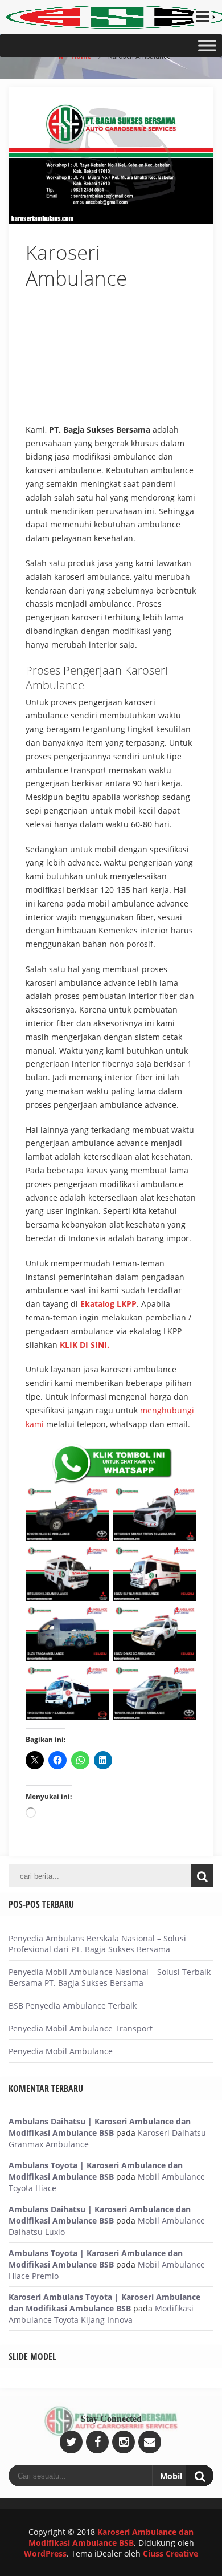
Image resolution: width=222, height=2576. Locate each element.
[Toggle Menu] (207, 45)
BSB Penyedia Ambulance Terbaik (73, 2006)
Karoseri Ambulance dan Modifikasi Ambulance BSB (111, 2537)
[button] (183, 311)
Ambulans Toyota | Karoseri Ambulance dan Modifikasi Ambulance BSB (96, 2171)
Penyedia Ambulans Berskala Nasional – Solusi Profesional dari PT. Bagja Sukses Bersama (97, 1944)
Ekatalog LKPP (108, 1304)
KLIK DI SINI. (85, 1345)
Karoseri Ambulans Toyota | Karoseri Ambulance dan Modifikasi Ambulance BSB (104, 2303)
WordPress (45, 2553)
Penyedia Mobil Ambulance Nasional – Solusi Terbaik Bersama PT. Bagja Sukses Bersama (110, 1977)
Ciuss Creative (170, 2553)
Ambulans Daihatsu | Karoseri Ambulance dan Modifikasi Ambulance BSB (100, 2127)
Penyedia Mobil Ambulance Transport (81, 2028)
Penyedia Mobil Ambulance (61, 2051)
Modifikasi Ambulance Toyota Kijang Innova (101, 2314)
